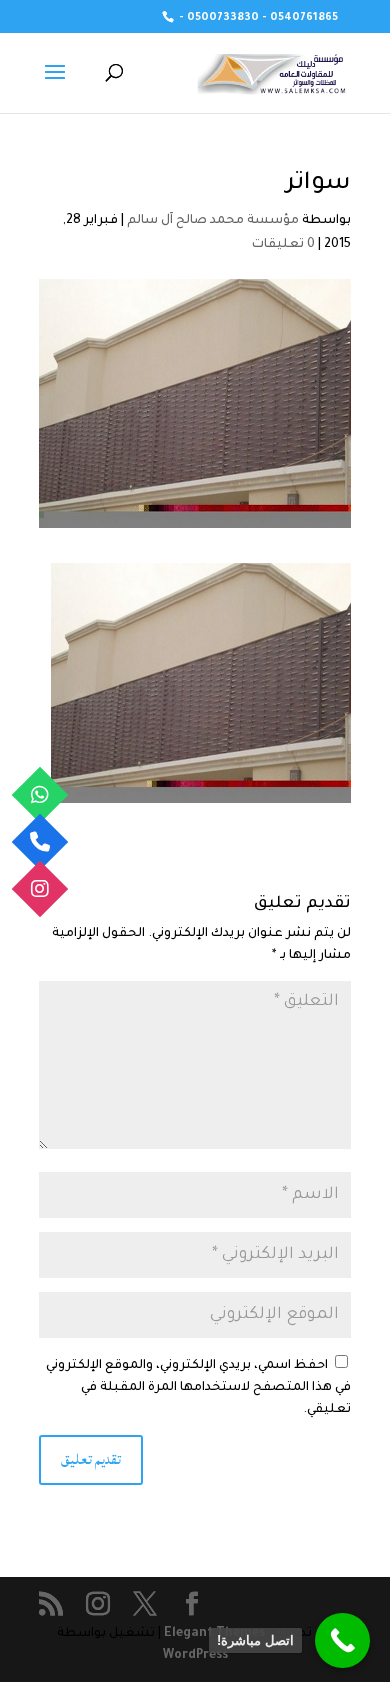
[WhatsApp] (40, 794)
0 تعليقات (283, 245)
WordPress (195, 1656)
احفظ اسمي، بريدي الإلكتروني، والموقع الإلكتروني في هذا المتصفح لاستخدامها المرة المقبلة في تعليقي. (198, 1388)
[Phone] (40, 841)
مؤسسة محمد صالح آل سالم (213, 221)
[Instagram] (40, 888)
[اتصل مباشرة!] (342, 1640)
